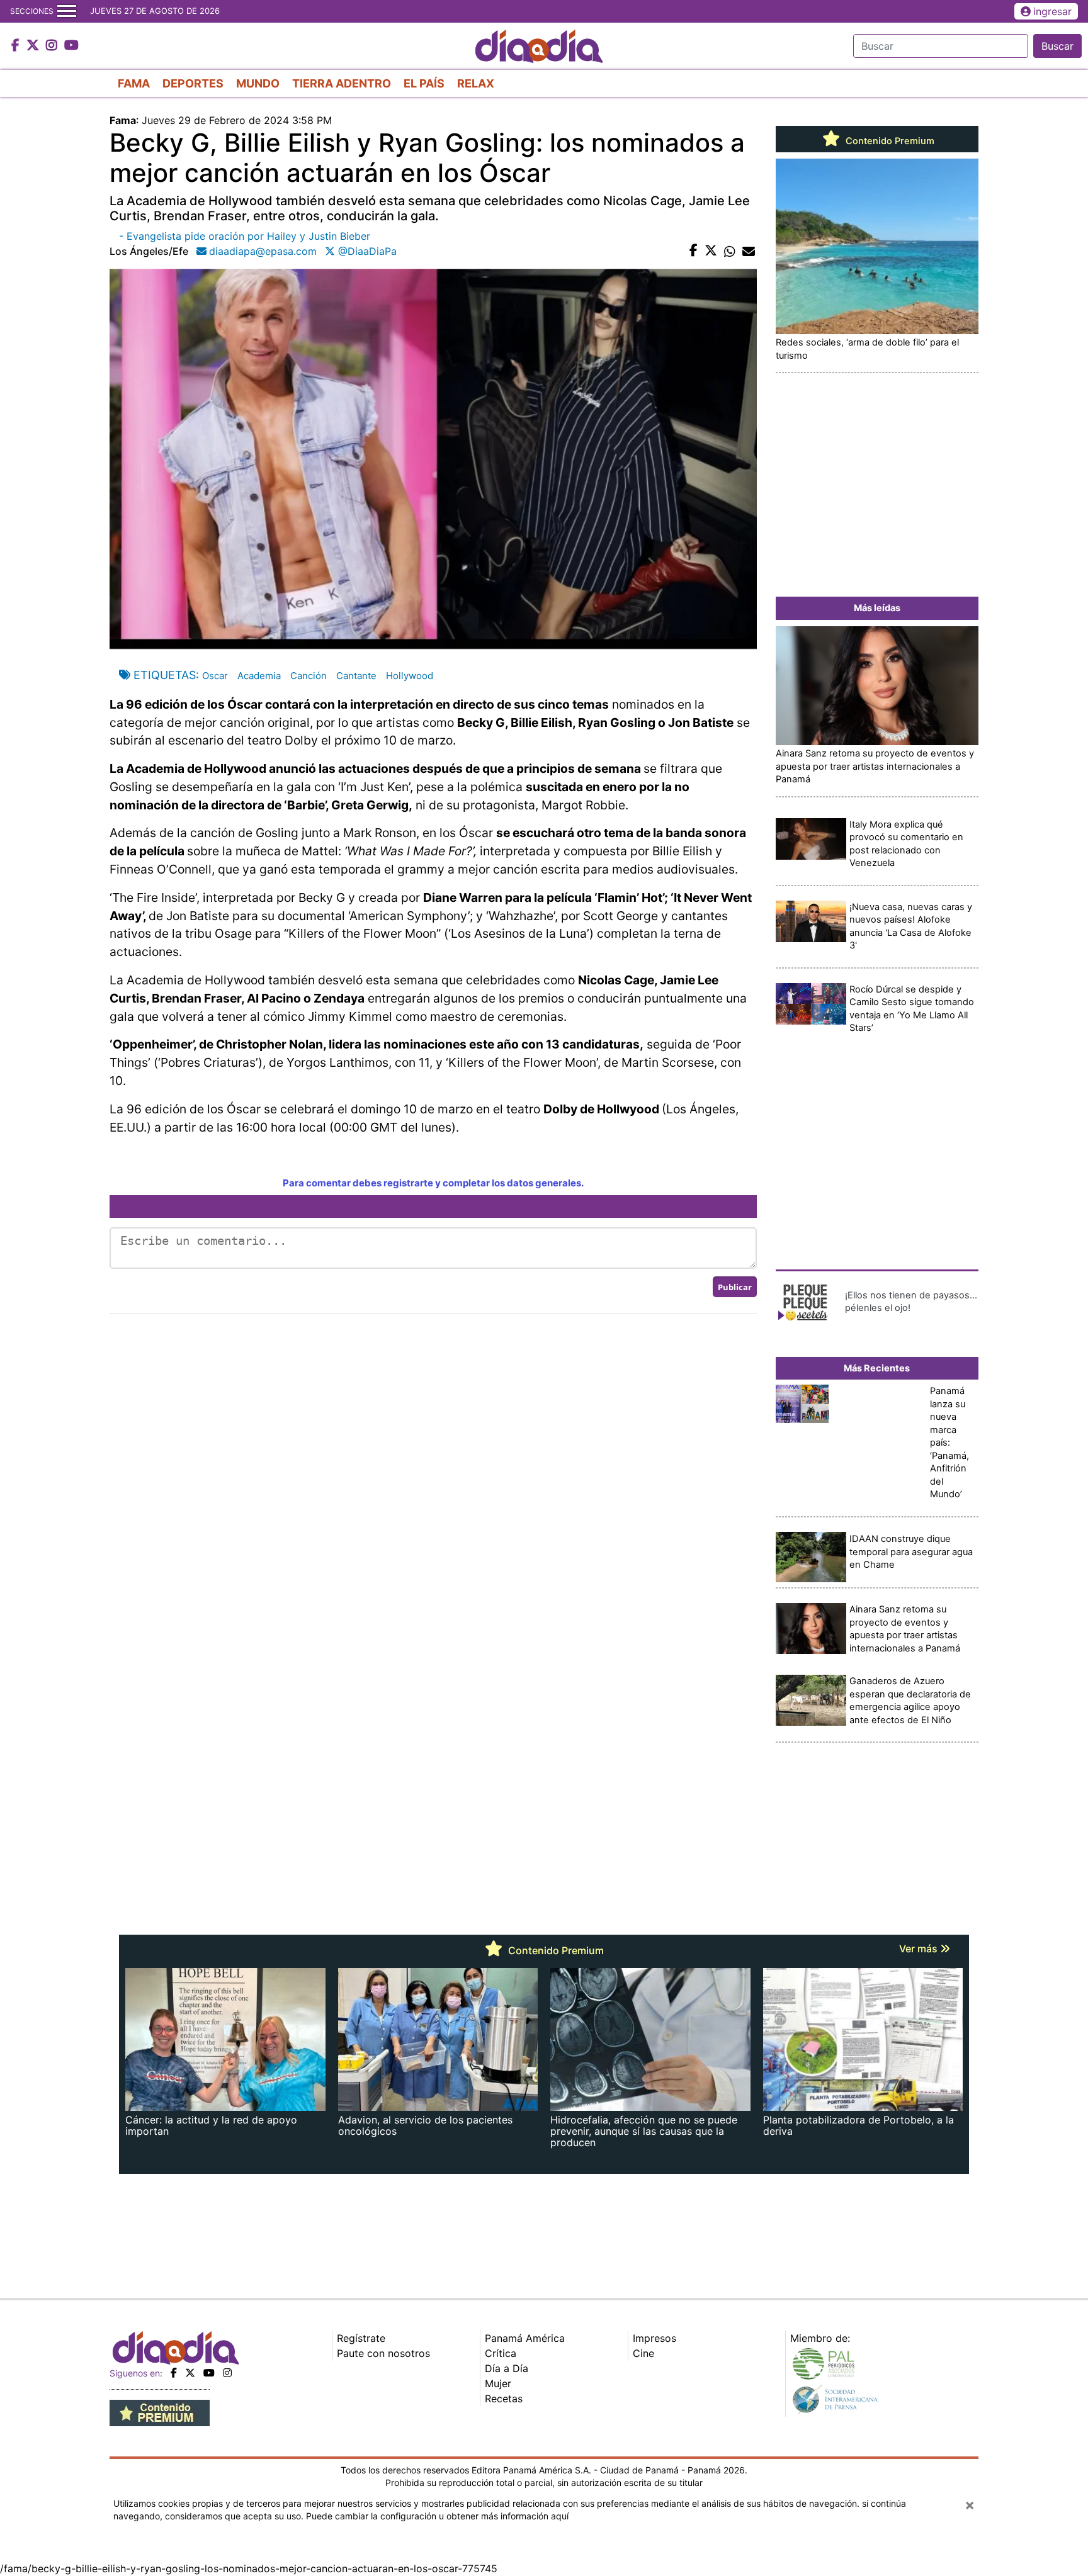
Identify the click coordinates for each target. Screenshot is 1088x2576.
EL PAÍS (424, 83)
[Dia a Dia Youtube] (71, 46)
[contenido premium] (160, 2412)
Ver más (920, 1949)
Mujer (498, 2383)
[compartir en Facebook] (694, 251)
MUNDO (258, 83)
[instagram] (227, 2373)
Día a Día (507, 2368)
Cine (643, 2353)
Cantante (356, 676)
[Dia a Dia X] (34, 46)
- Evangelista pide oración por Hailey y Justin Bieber (245, 236)
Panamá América (525, 2338)
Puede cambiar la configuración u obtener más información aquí (437, 2516)
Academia (259, 676)
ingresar (1052, 11)
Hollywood (410, 676)
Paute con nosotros (383, 2353)
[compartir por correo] (749, 251)
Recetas (504, 2399)
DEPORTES (193, 83)
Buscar (1057, 46)
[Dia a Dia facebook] (17, 46)
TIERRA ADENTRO (342, 83)
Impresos (654, 2338)
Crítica (501, 2353)
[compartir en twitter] (711, 251)
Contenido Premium (889, 141)
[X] (190, 2373)
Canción (309, 676)
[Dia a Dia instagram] (53, 46)
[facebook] (174, 2373)
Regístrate (361, 2338)
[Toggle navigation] (67, 11)
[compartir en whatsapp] (730, 251)
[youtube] (209, 2373)
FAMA (134, 83)
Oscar (215, 676)
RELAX (476, 83)
